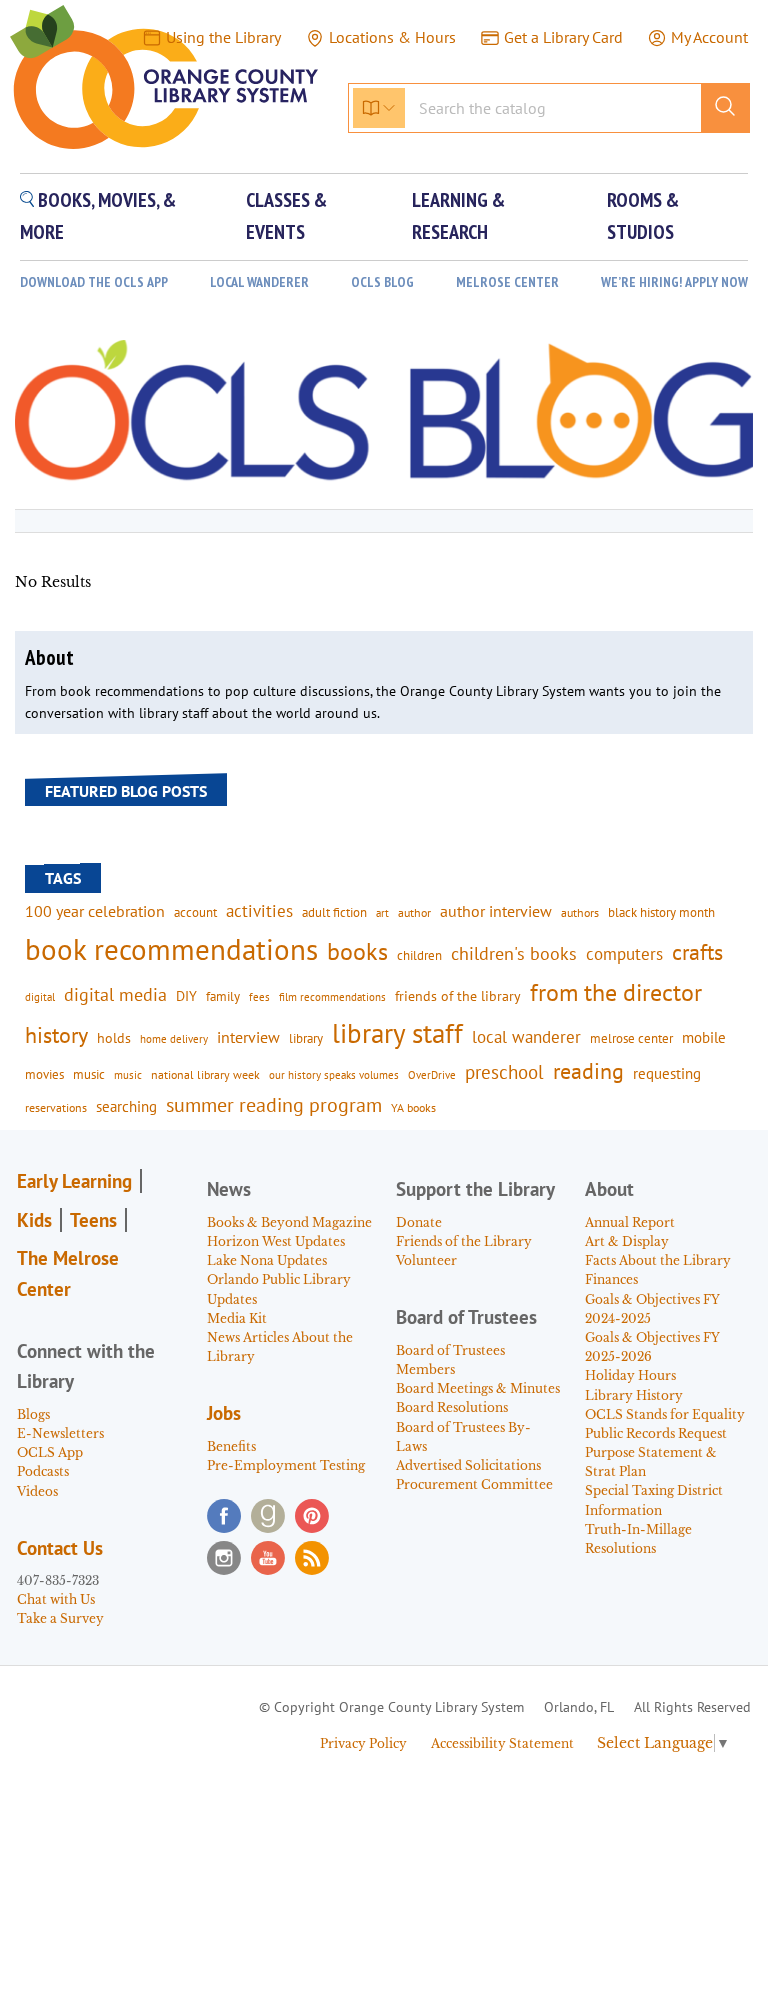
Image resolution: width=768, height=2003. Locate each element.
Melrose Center (507, 282)
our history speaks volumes (334, 1074)
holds (114, 1038)
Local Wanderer (259, 282)
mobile (704, 1037)
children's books (514, 953)
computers (624, 954)
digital (40, 996)
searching (126, 1106)
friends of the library (458, 996)
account (195, 912)
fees (259, 996)
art (382, 912)
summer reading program (274, 1104)
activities (259, 911)
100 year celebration (95, 911)
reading (588, 1071)
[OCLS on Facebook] (224, 1516)
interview (248, 1037)
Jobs (224, 1413)
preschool (504, 1072)
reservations (56, 1107)
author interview (496, 911)
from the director (616, 992)
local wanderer (526, 1037)
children (419, 955)
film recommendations (332, 997)
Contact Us (60, 1548)
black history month (661, 912)
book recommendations (171, 949)
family (223, 996)
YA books (413, 1107)
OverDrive (432, 1075)
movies (44, 1074)
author (414, 912)
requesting (667, 1073)
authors (580, 912)
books (357, 951)
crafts (697, 952)
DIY (186, 996)
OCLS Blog (382, 282)
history (56, 1034)
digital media (115, 994)
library (306, 1038)
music (89, 1074)
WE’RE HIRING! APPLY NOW (674, 282)
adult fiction (334, 912)
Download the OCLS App (94, 282)
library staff (397, 1033)
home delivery (174, 1038)
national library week (205, 1074)
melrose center (631, 1038)
